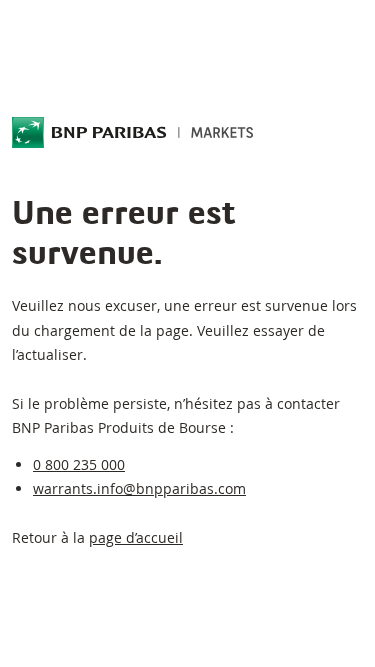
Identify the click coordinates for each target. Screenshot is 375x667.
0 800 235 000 (79, 464)
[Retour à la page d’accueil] (133, 133)
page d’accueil (136, 537)
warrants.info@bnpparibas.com (139, 488)
